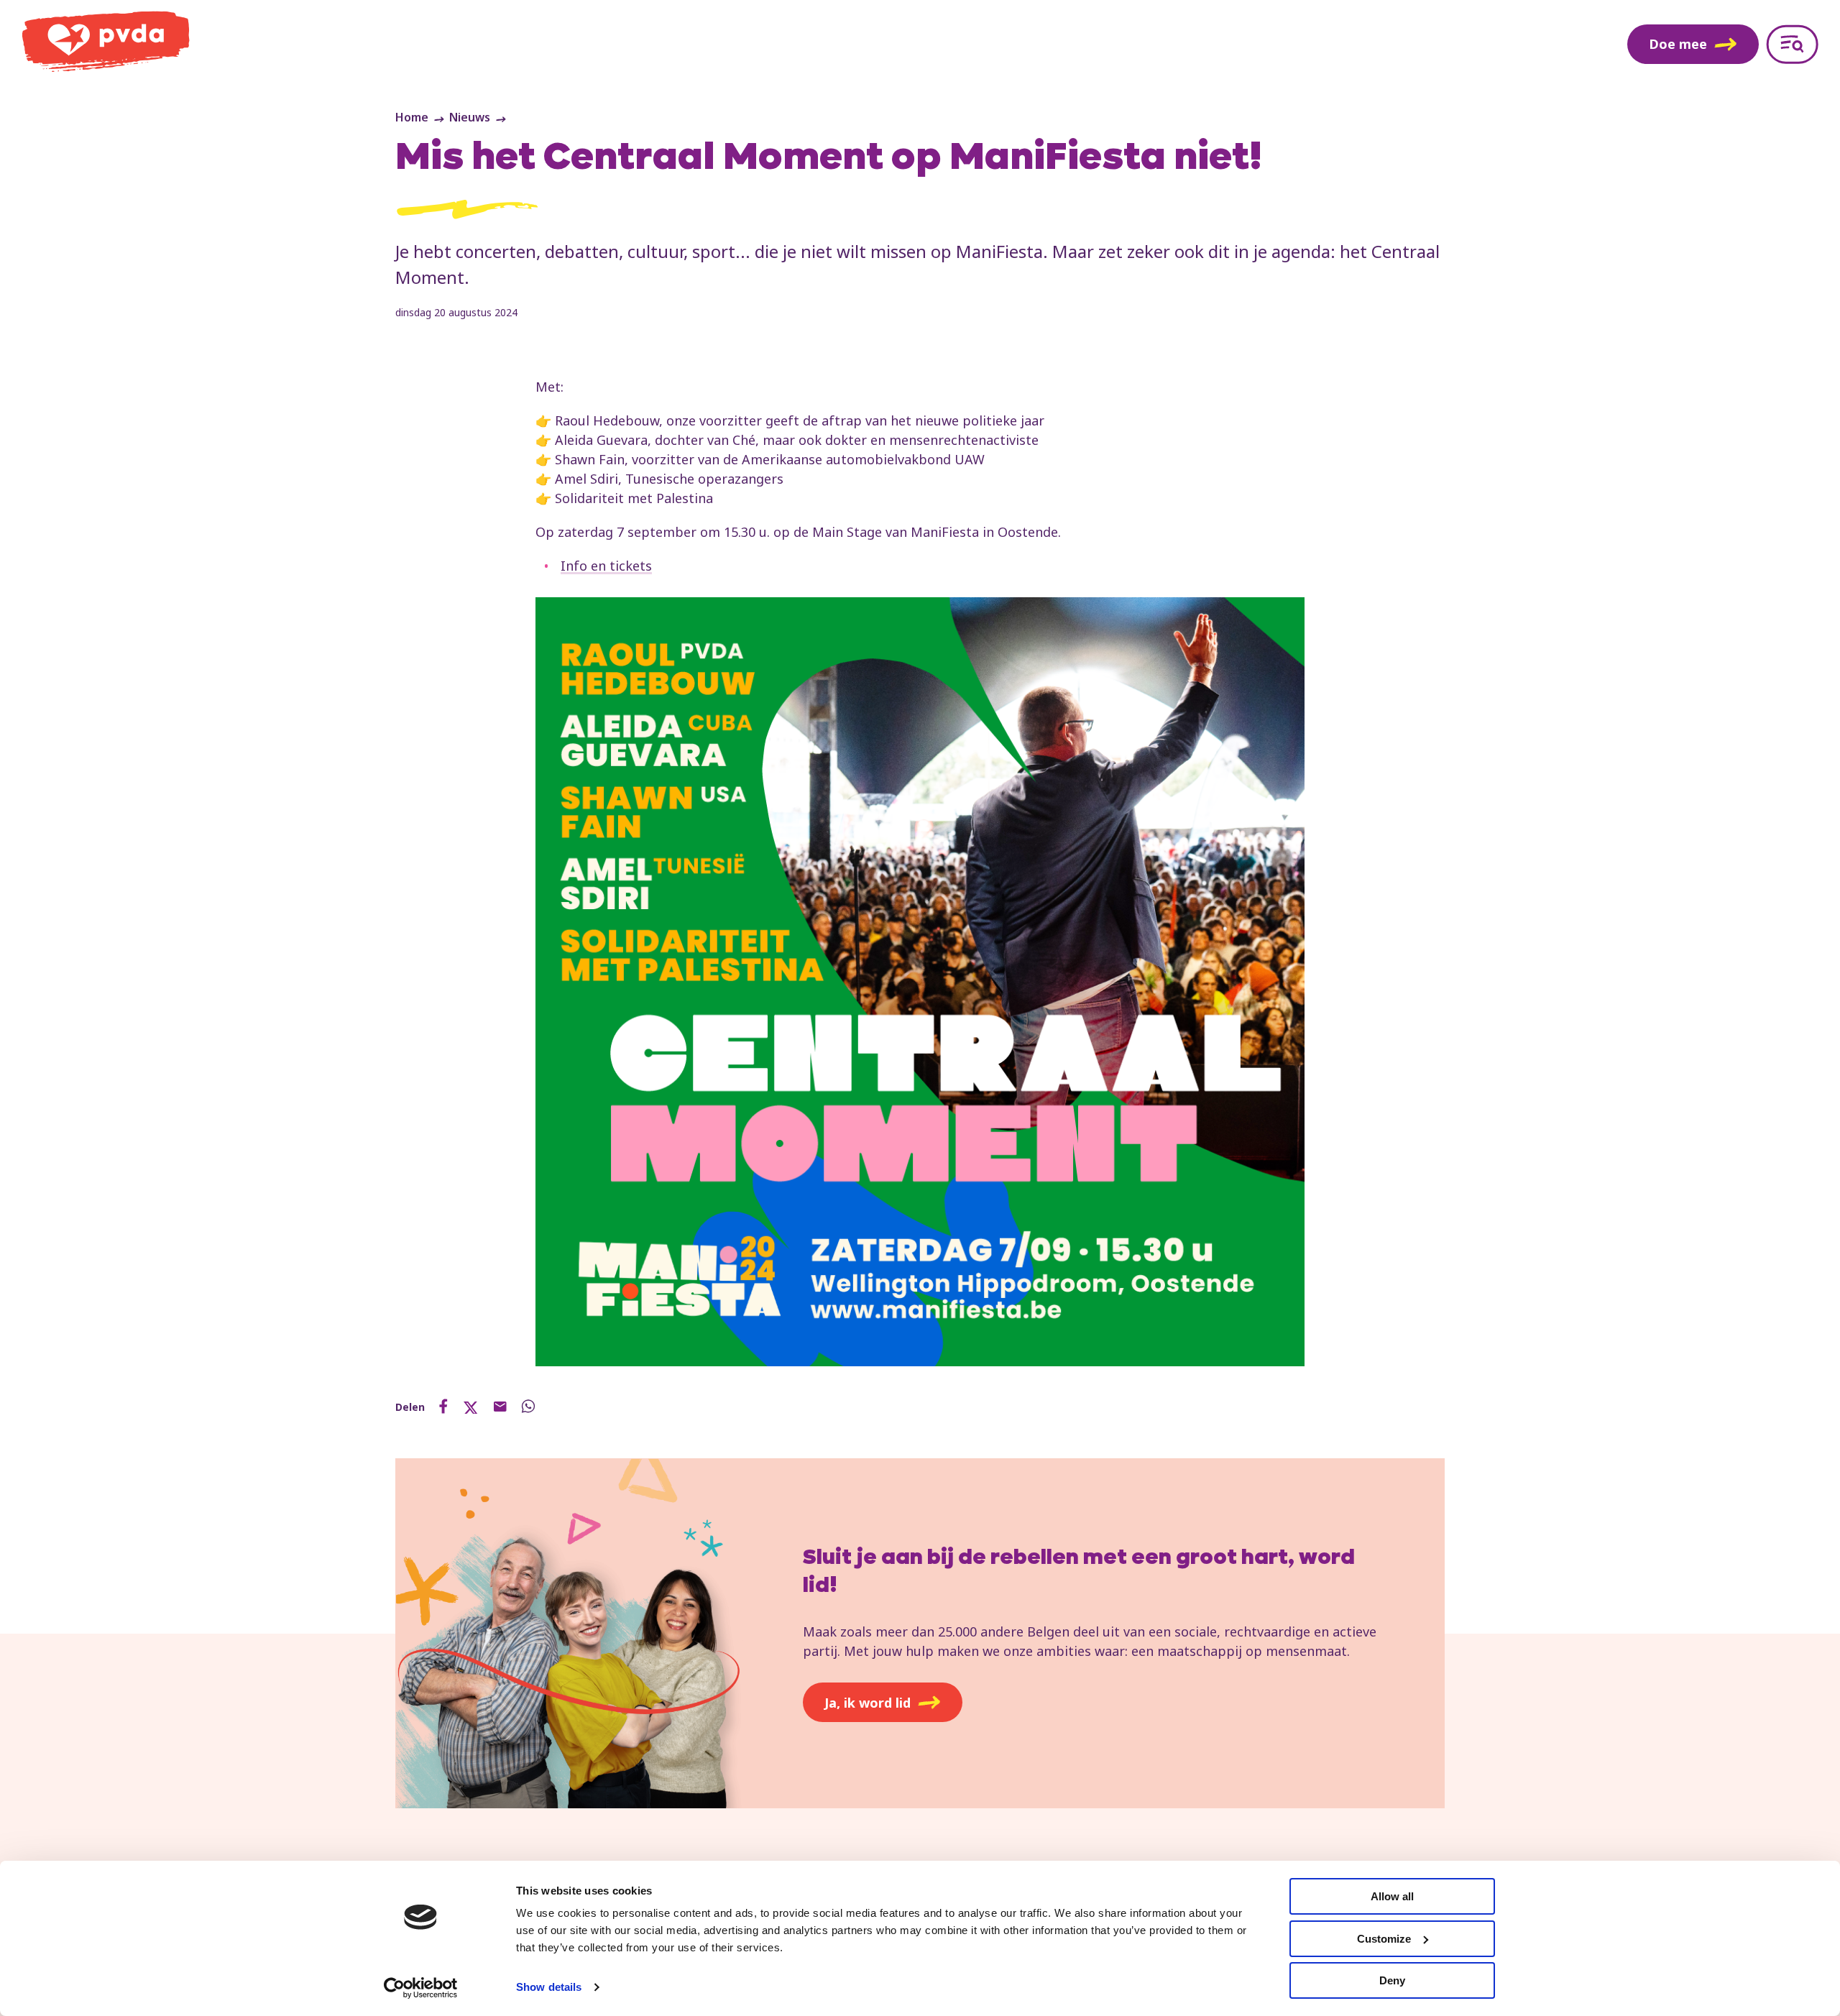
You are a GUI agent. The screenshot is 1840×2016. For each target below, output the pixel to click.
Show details (549, 1987)
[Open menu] (1792, 44)
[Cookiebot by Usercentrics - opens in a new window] (421, 1988)
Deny (1392, 1980)
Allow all (1392, 1896)
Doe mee (1678, 44)
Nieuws (470, 117)
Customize (1384, 1939)
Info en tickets (606, 566)
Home (412, 117)
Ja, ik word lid (868, 1703)
